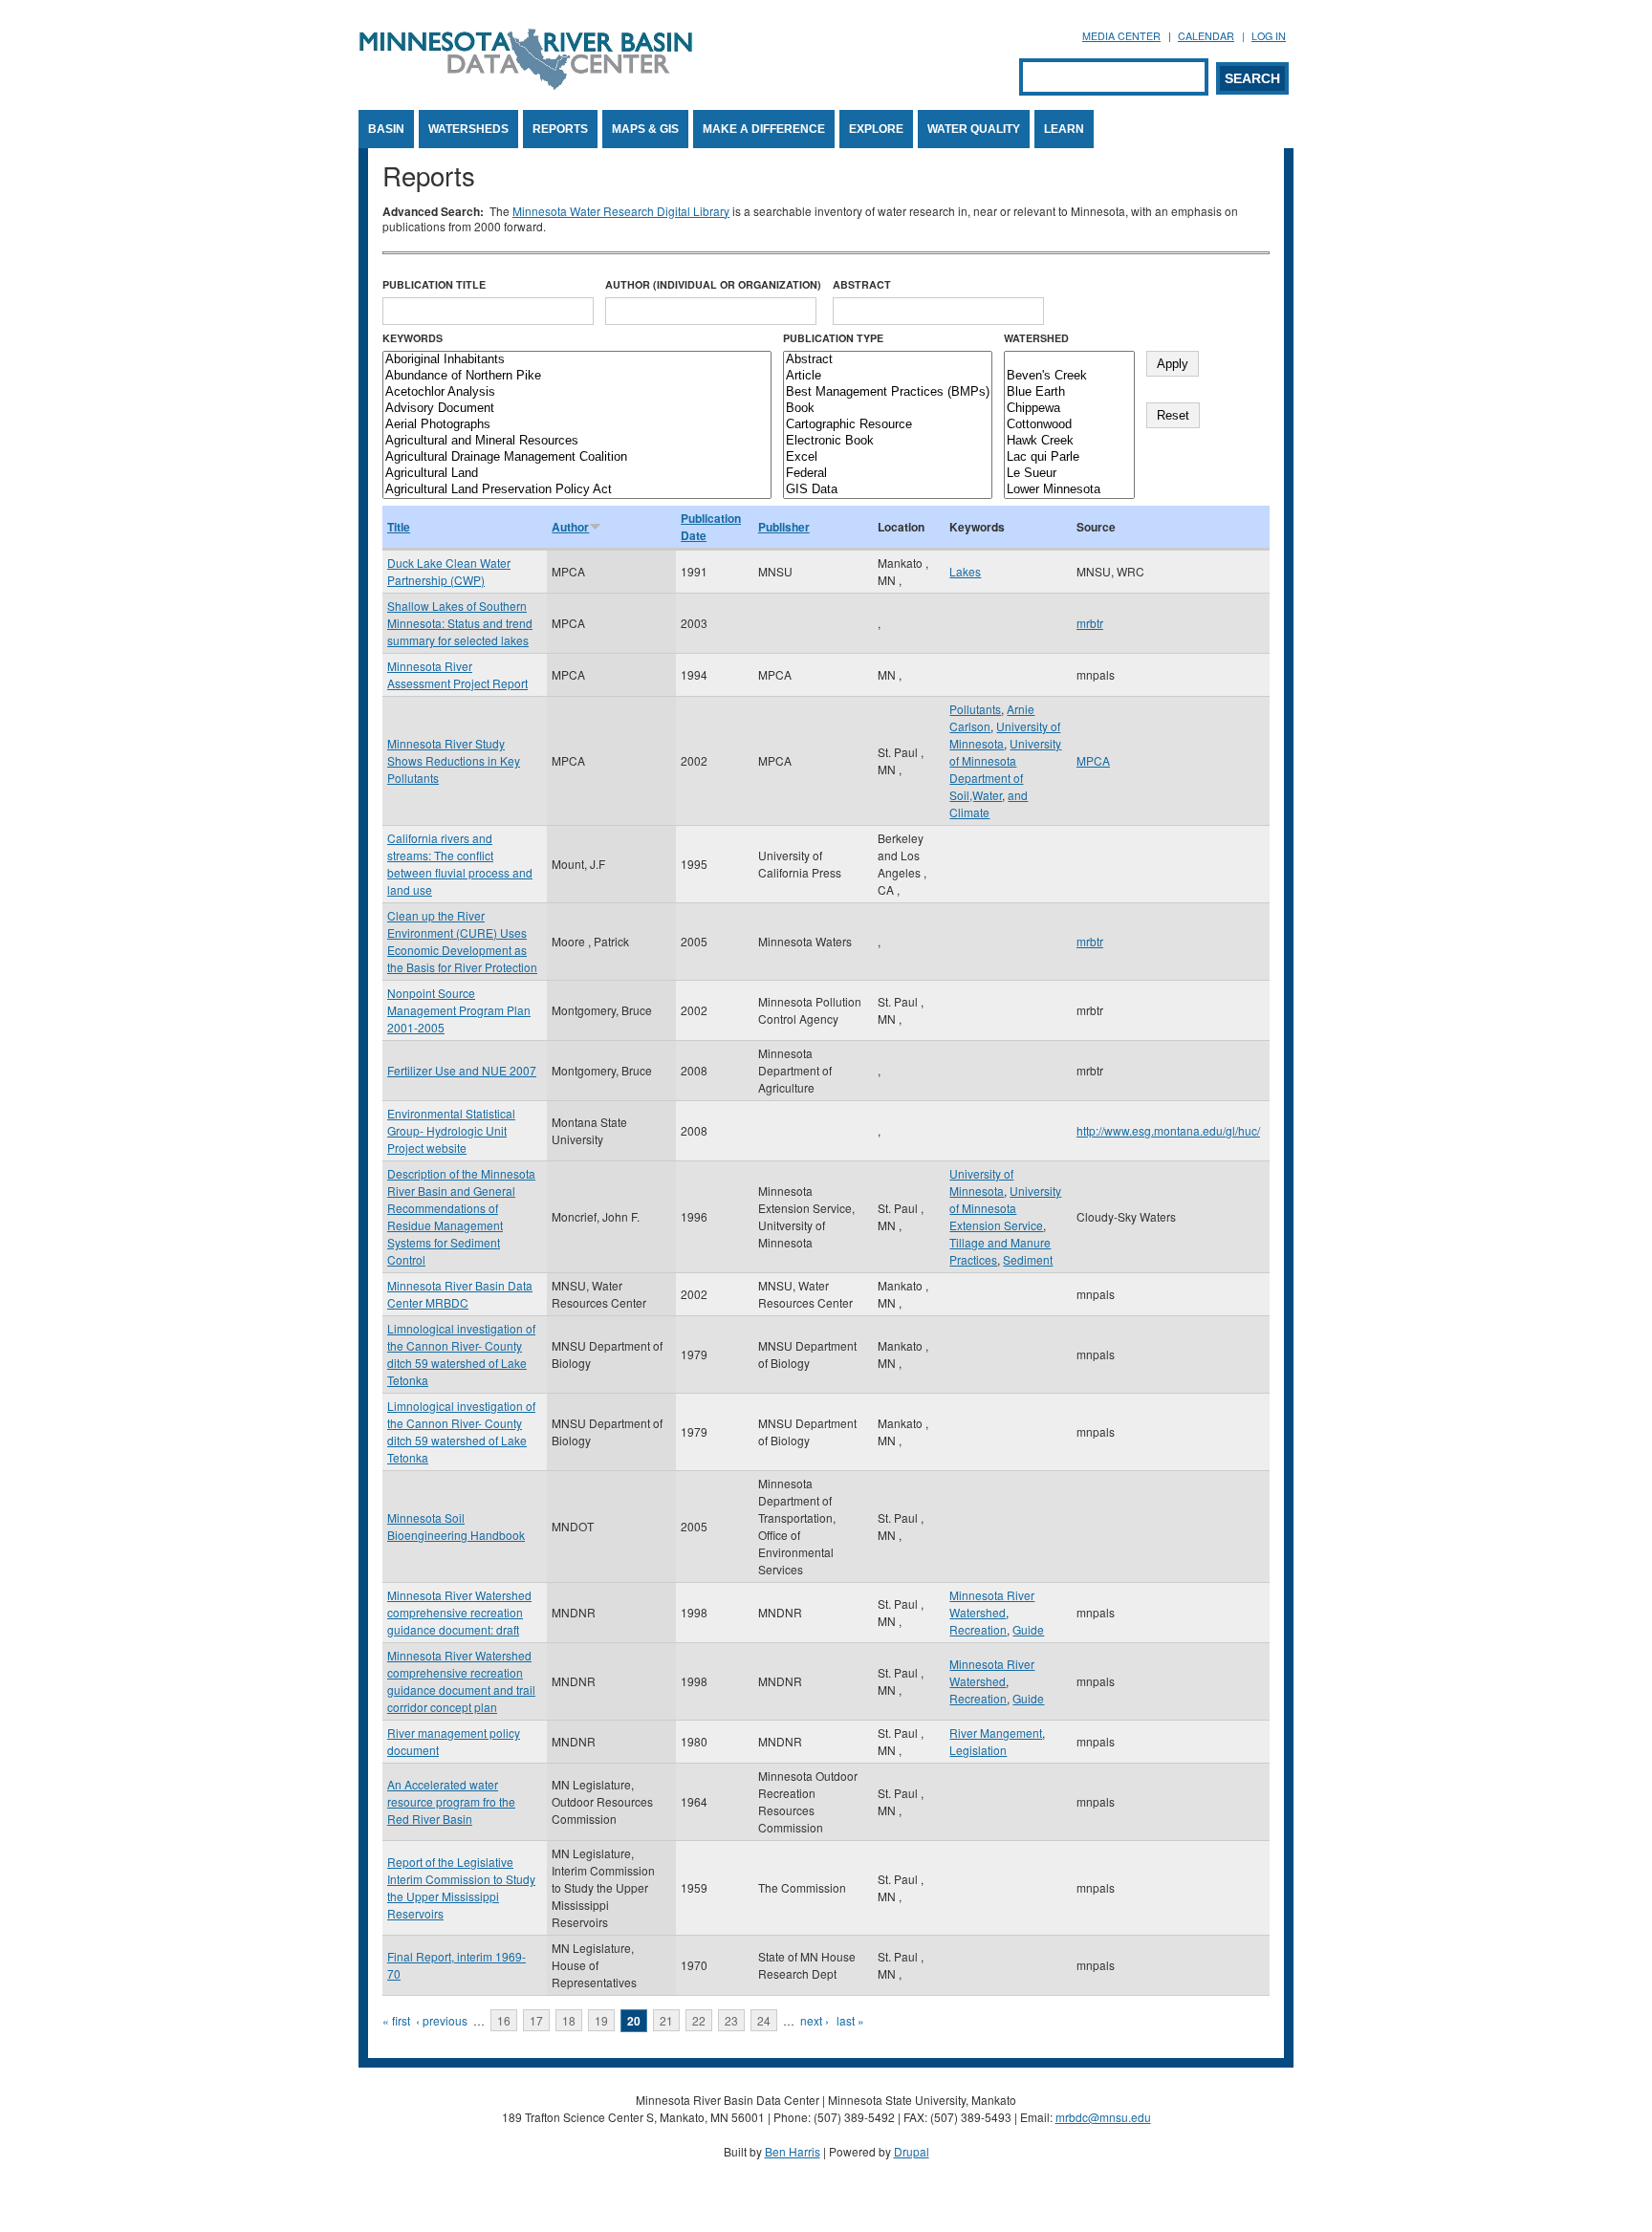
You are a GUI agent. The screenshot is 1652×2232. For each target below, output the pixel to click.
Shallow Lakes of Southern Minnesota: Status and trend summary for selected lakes (460, 623)
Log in (1269, 36)
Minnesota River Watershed (992, 1604)
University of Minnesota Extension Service (1005, 1208)
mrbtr (1090, 623)
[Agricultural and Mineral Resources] (577, 441)
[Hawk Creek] (1069, 441)
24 (764, 2020)
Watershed (1036, 338)
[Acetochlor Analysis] (577, 392)
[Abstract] (888, 360)
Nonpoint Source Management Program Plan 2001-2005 (459, 1010)
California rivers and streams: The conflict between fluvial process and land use (460, 864)
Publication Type (833, 338)
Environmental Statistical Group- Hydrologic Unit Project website (451, 1130)
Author (570, 527)
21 (666, 2020)
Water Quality (974, 129)
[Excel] (888, 457)
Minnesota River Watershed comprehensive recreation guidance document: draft (459, 1612)
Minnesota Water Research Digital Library (621, 211)
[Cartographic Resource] (888, 425)
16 (504, 2020)
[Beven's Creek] (1069, 376)
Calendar (1206, 36)
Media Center (1121, 36)
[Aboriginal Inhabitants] (577, 360)
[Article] (888, 376)
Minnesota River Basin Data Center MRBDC (460, 1294)
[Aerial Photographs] (577, 425)
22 (699, 2020)
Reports (560, 129)
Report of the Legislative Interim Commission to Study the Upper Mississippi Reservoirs (461, 1887)
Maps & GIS (645, 129)
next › (815, 2020)
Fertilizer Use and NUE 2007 (462, 1070)
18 (569, 2020)
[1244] (1069, 360)
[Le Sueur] (1069, 474)
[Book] (888, 409)
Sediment (1028, 1259)
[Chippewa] (1069, 409)
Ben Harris (793, 2151)
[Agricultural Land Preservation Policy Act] (577, 490)
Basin (386, 129)
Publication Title (434, 284)
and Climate (989, 803)
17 (536, 2020)
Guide (1028, 1629)
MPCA (1093, 760)
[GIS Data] (888, 490)
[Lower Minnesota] (1069, 490)
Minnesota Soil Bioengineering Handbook (456, 1526)
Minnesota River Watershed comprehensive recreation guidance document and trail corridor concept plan (461, 1681)
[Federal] (888, 474)
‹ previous (442, 2020)
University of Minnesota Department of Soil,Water (1005, 769)
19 (601, 2020)
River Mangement (996, 1733)
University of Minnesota (981, 1182)
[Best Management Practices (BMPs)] (888, 392)
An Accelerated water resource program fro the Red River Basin (451, 1801)
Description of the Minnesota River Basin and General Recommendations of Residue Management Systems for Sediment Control (461, 1216)
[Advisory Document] (577, 409)
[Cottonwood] (1069, 425)
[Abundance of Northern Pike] (577, 376)
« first (396, 2020)
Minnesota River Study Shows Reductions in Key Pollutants (454, 760)
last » (850, 2020)
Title (399, 527)
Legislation (978, 1750)
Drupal (912, 2151)
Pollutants (975, 709)
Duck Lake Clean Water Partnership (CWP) (449, 571)
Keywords (413, 338)
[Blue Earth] (1069, 392)
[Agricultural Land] (577, 474)
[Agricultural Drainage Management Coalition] (577, 457)
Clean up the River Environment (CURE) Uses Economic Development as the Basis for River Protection (462, 941)
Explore (876, 129)
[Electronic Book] (888, 441)
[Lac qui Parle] (1069, 457)
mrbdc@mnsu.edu (1103, 2117)
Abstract (862, 284)
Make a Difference (764, 129)
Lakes (965, 571)
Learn (1064, 129)
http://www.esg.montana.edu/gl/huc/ (1168, 1130)
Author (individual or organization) (713, 284)
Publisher (784, 527)
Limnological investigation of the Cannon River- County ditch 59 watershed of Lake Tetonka (461, 1354)
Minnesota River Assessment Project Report (457, 674)
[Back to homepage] (526, 85)
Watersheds (468, 129)
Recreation (978, 1629)
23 (731, 2020)
